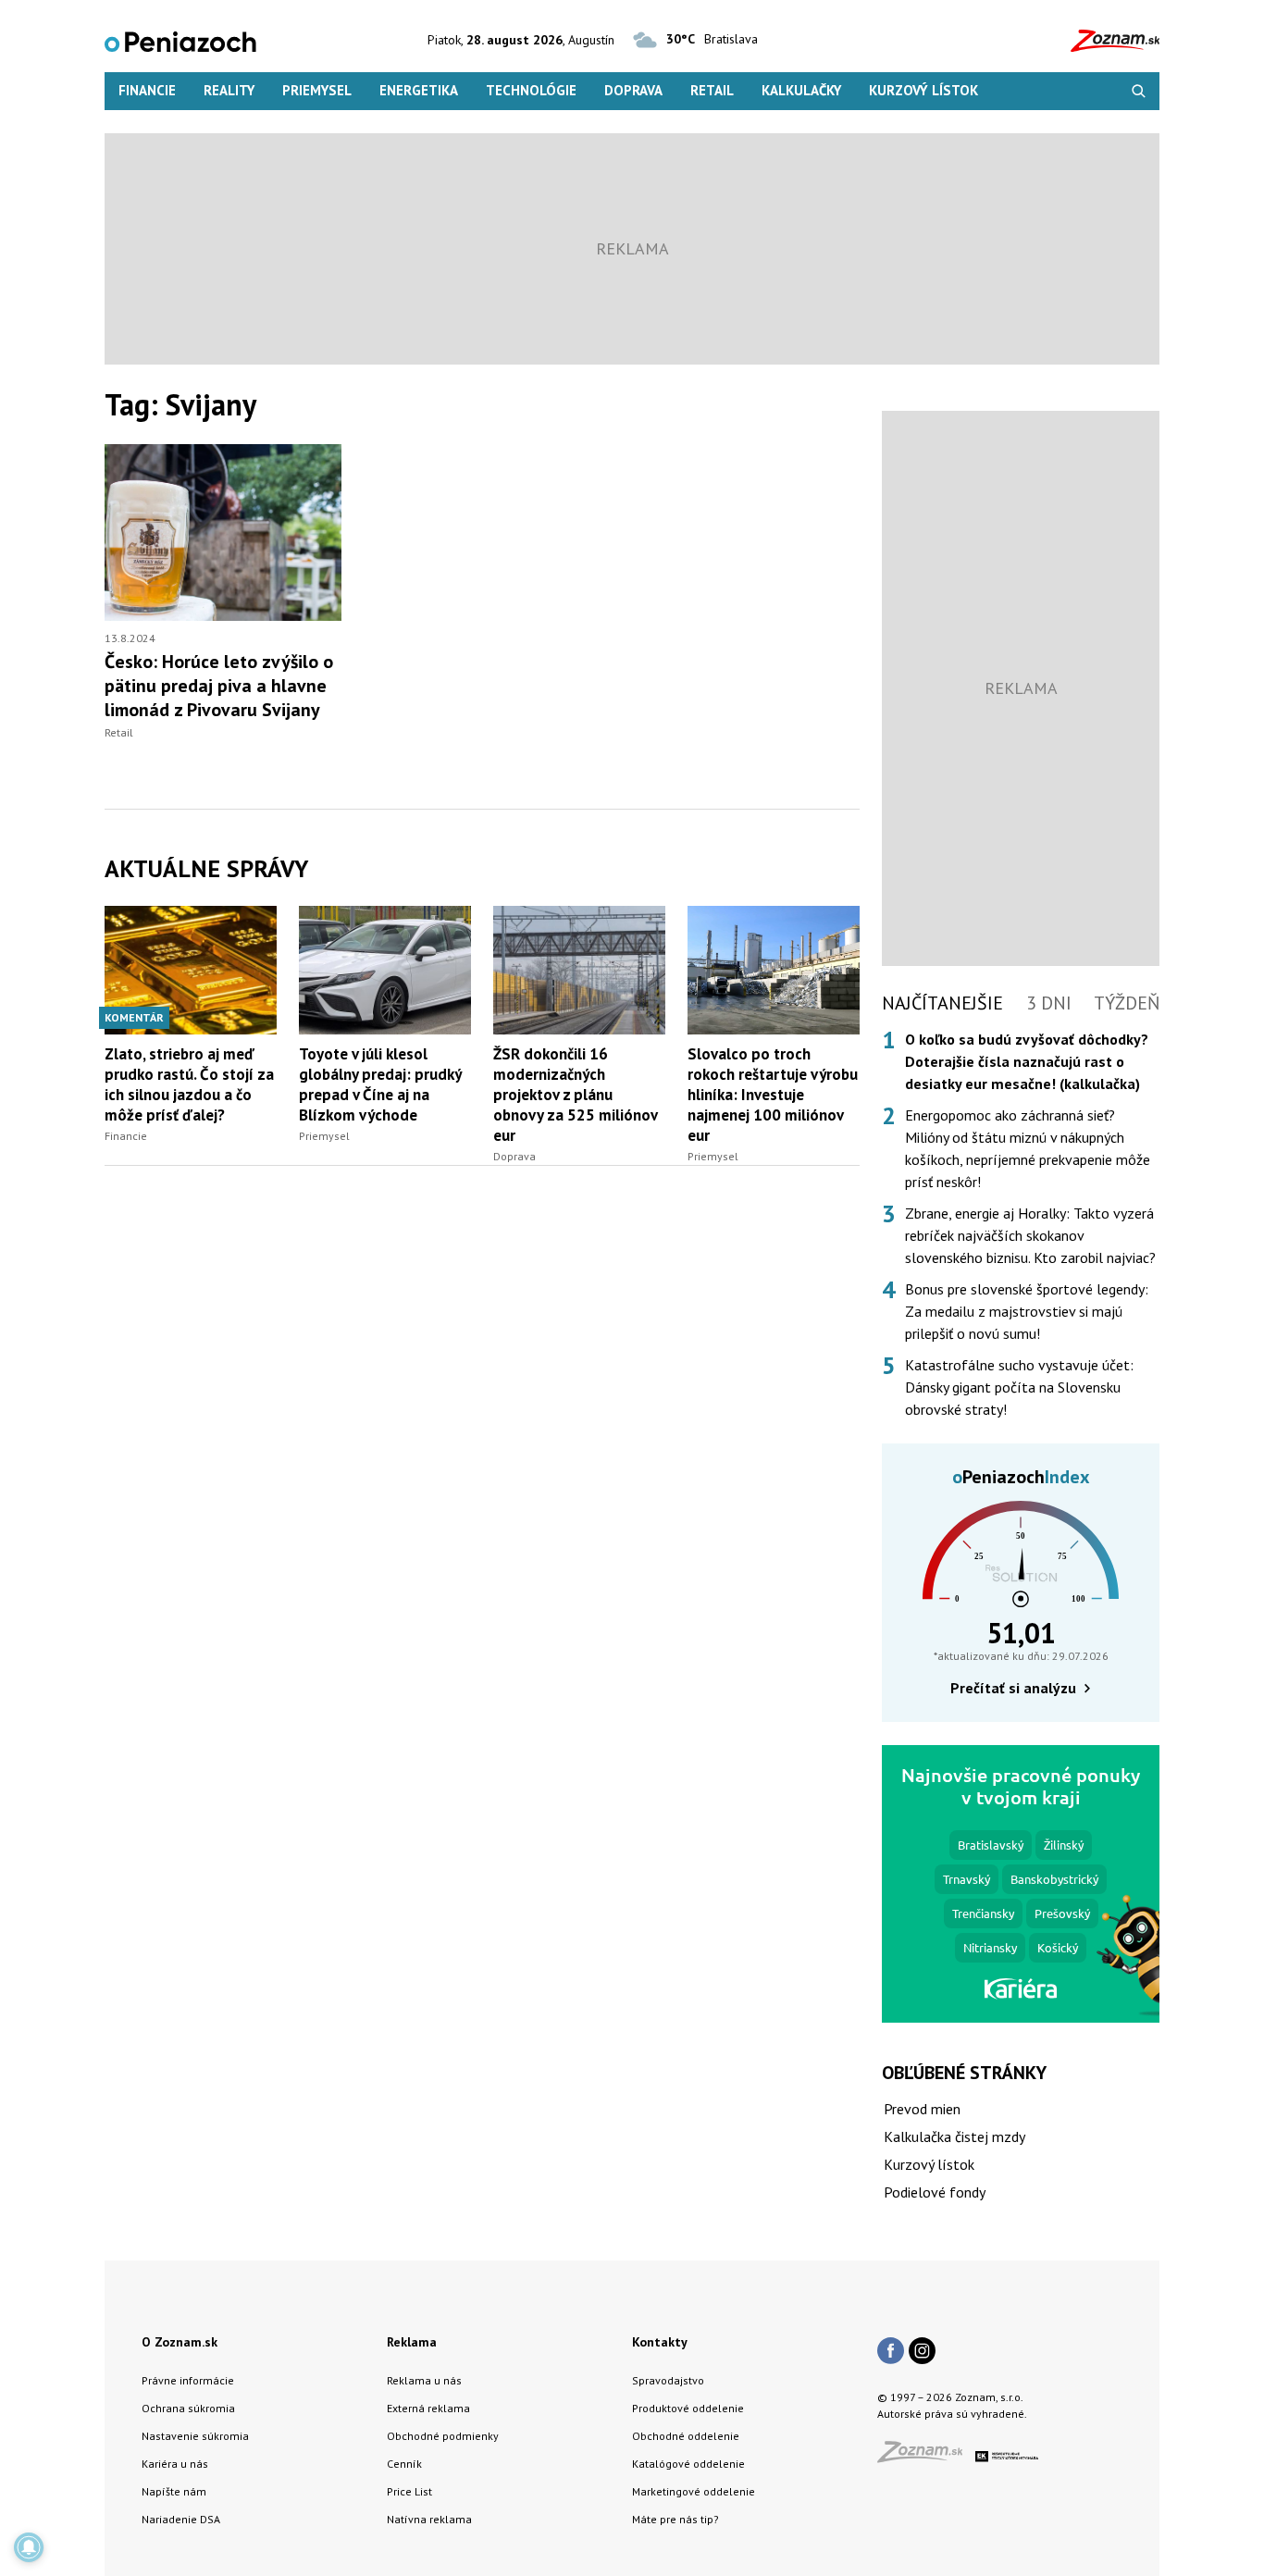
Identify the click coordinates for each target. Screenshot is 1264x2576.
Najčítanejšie (942, 1003)
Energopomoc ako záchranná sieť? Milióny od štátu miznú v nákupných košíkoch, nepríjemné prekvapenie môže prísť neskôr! (1028, 1148)
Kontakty (660, 2342)
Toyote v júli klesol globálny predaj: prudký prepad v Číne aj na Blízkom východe (380, 1084)
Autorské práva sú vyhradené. (952, 2414)
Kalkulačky (801, 90)
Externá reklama (428, 2408)
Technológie (531, 90)
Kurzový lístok (923, 90)
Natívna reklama (429, 2519)
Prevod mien (922, 2109)
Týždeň (1127, 1003)
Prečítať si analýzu (1013, 1688)
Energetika (419, 90)
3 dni (1049, 1003)
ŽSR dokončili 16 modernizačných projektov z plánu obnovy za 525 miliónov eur (575, 1095)
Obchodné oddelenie (686, 2436)
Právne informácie (188, 2380)
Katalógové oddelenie (688, 2464)
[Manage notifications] (29, 2547)
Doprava (633, 90)
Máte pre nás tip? (675, 2519)
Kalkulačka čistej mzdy (954, 2136)
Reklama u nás (424, 2380)
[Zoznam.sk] (926, 2457)
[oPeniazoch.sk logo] (180, 40)
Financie (147, 90)
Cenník (404, 2464)
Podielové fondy (935, 2192)
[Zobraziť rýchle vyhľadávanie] (1139, 91)
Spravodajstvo (668, 2380)
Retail (712, 90)
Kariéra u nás (175, 2464)
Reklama (412, 2342)
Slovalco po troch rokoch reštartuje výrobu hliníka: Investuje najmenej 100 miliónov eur (773, 1095)
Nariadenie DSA (181, 2519)
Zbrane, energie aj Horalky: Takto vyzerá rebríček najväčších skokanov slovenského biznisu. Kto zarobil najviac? (1030, 1235)
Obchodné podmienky (443, 2436)
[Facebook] (891, 2352)
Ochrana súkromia (188, 2408)
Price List (409, 2491)
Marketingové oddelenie (694, 2491)
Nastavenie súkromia (195, 2436)
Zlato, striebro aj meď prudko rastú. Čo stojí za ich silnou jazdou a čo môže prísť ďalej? (189, 1084)
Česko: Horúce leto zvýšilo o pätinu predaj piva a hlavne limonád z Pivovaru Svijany (219, 686)
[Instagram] (922, 2352)
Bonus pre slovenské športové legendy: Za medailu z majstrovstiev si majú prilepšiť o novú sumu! (1027, 1311)
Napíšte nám (174, 2491)
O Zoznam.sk (180, 2342)
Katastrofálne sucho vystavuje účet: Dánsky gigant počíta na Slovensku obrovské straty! (1019, 1387)
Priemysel (317, 90)
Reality (229, 90)
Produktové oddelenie (688, 2408)
